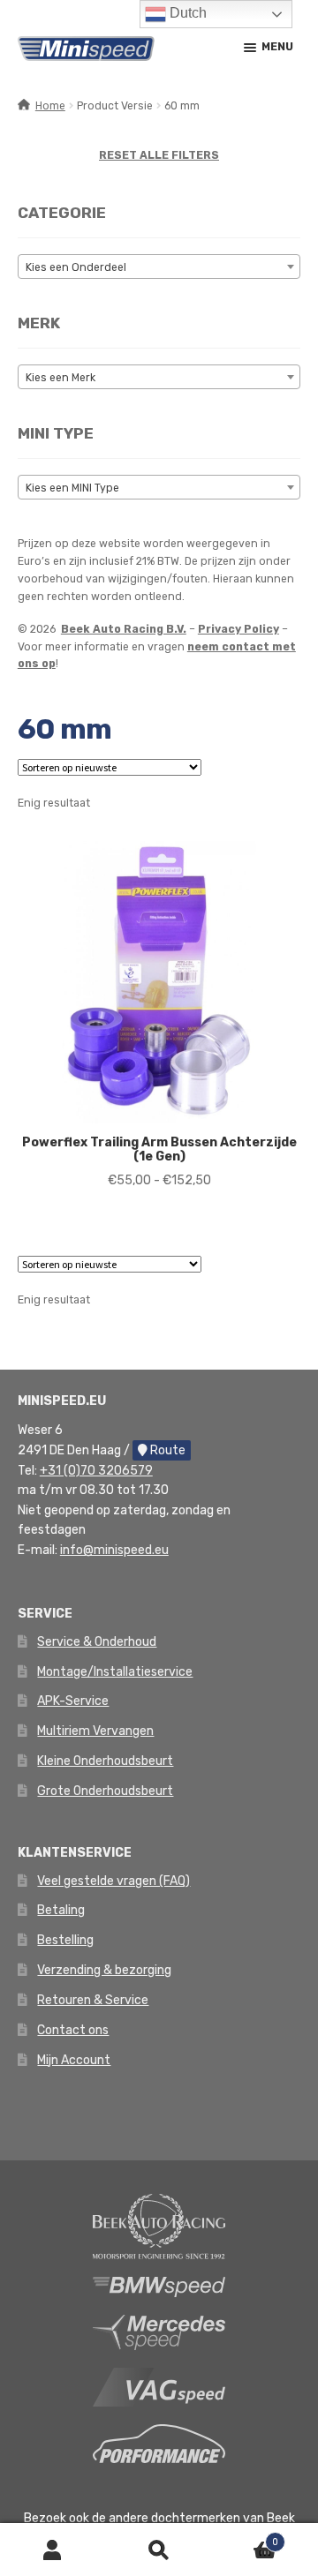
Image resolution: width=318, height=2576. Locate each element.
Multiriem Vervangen (95, 1731)
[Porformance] (159, 2443)
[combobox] (159, 267)
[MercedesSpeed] (159, 2332)
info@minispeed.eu (114, 1550)
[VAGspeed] (159, 2386)
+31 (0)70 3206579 (96, 1471)
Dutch (186, 13)
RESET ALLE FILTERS (159, 155)
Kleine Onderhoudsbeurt (105, 1761)
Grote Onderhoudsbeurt (105, 1791)
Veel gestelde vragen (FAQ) (114, 1881)
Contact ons (73, 2030)
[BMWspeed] (159, 2286)
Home (50, 106)
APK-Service (73, 1701)
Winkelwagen (245, 2537)
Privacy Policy (238, 629)
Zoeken (159, 2550)
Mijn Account (74, 2060)
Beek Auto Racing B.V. (124, 629)
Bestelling (65, 1940)
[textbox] (159, 267)
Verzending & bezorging (104, 1970)
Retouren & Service (93, 2000)
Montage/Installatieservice (115, 1672)
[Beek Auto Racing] (159, 2226)
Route (167, 1450)
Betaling (61, 1910)
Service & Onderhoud (97, 1642)
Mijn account (53, 2550)
